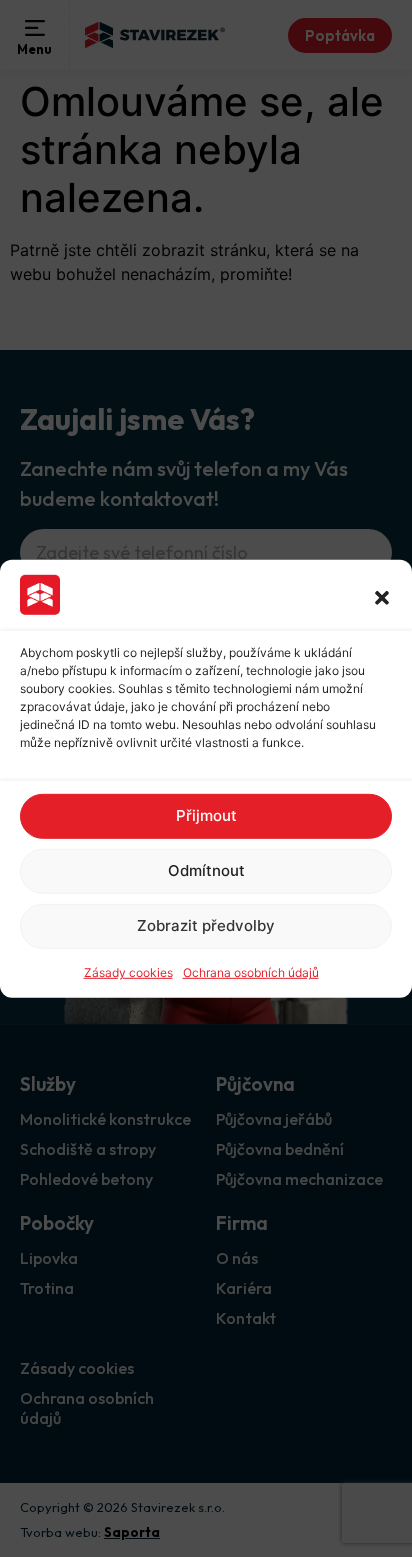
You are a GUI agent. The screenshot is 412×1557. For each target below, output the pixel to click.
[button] (382, 597)
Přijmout (206, 815)
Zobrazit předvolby (206, 925)
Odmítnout (206, 870)
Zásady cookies (128, 972)
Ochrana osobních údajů (251, 972)
